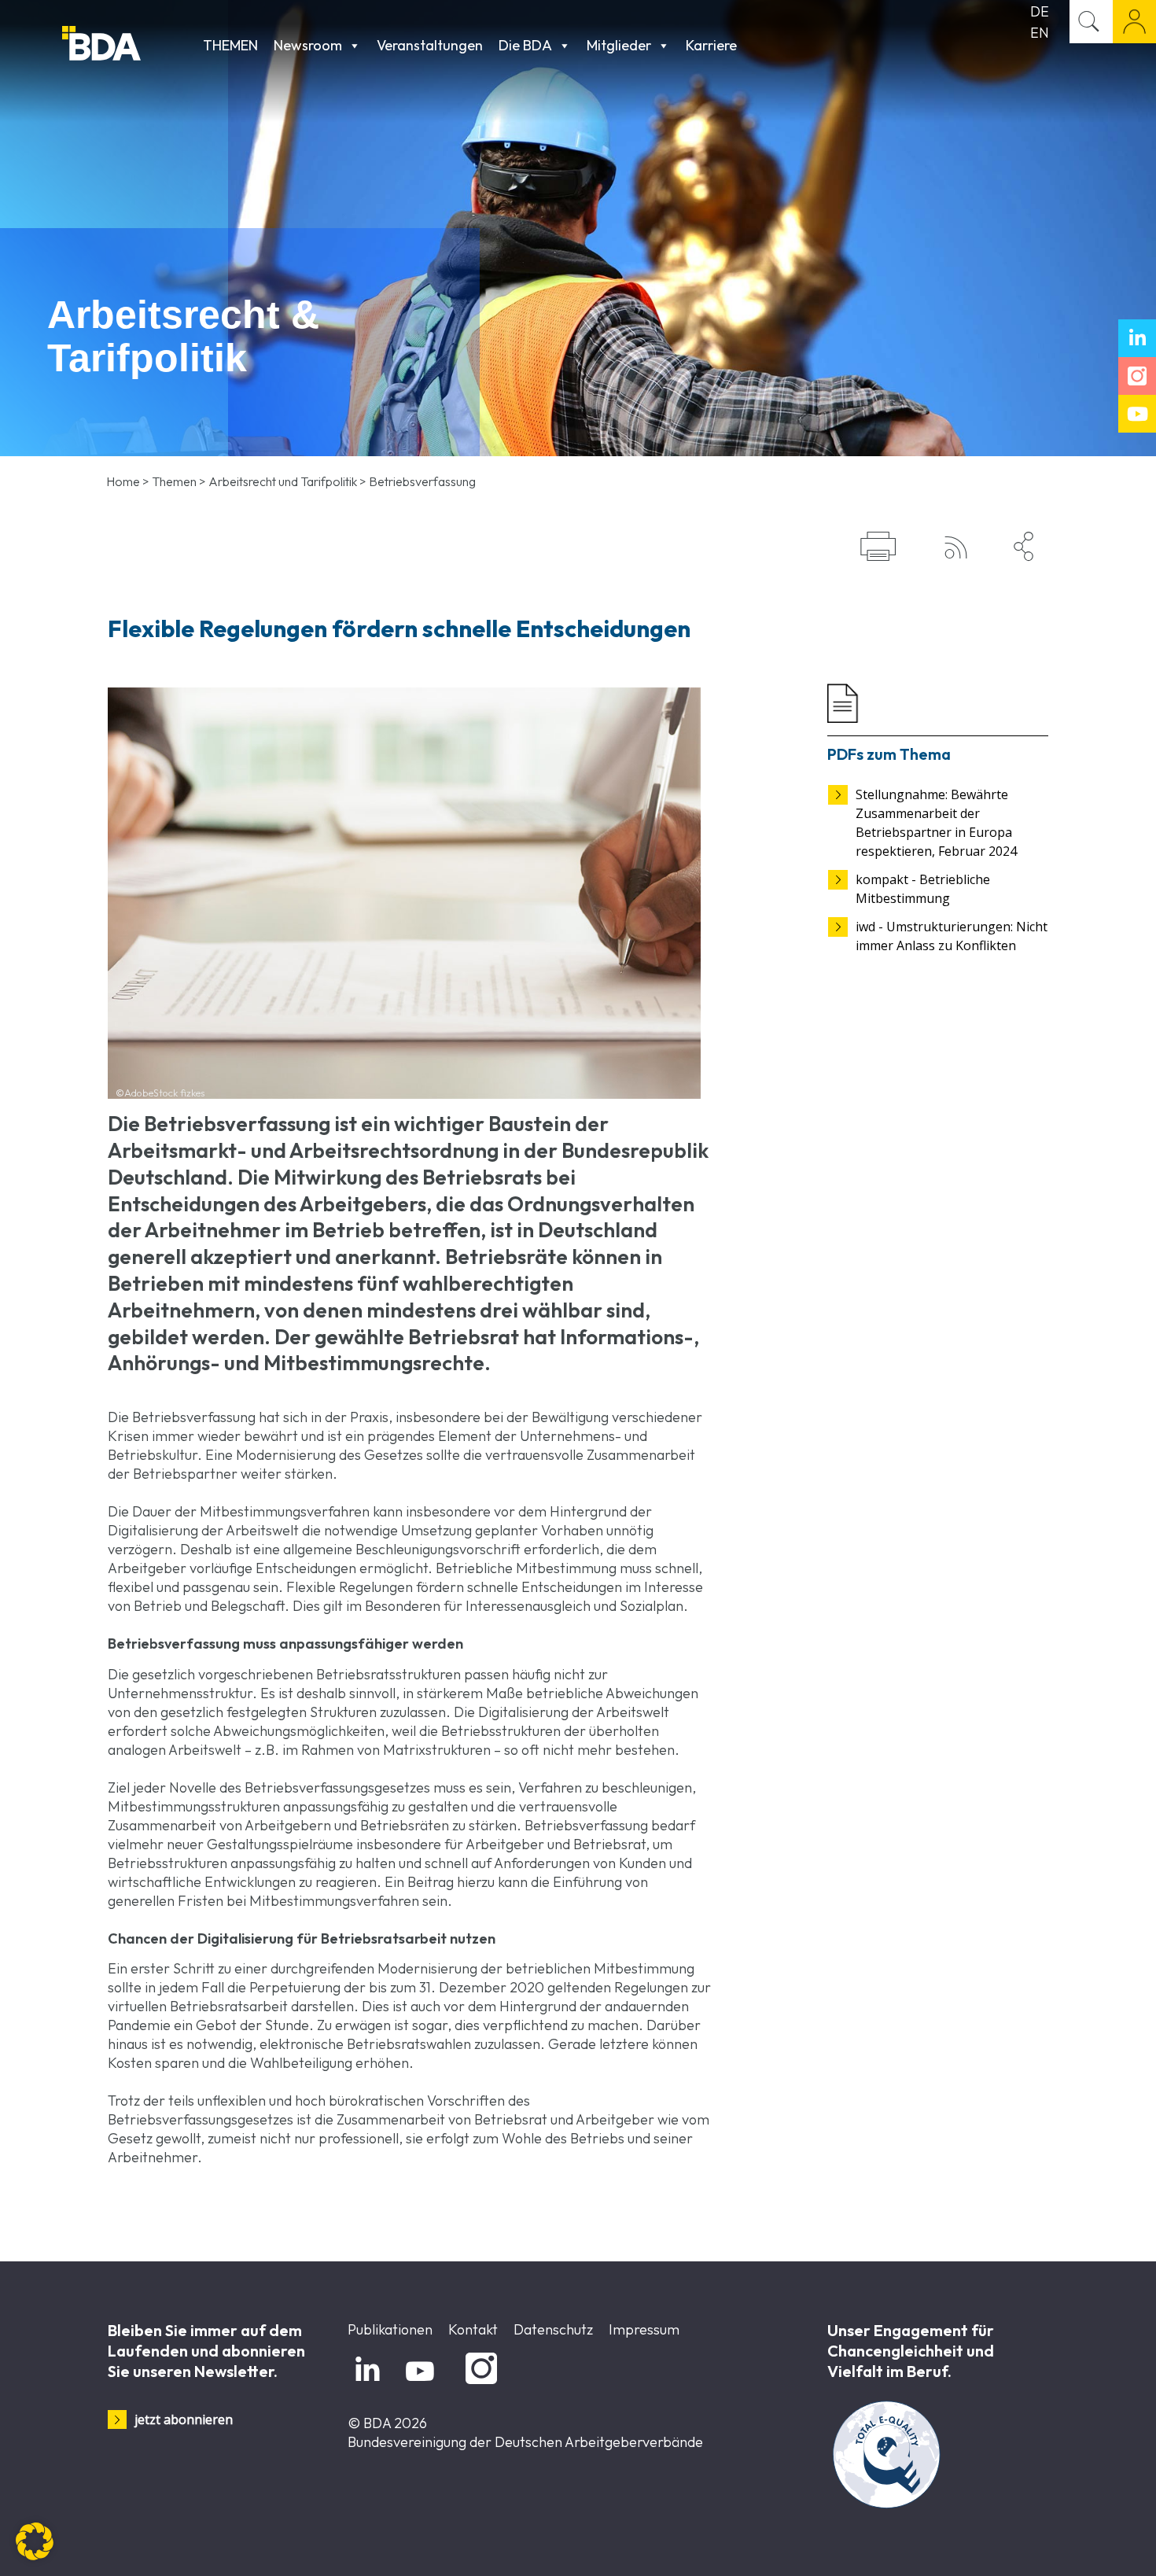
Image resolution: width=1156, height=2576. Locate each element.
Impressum (644, 2329)
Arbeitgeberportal (1134, 22)
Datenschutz (553, 2329)
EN (1040, 33)
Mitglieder (619, 45)
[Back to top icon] (1081, 2544)
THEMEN (230, 45)
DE (1040, 11)
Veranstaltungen (430, 45)
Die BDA (525, 45)
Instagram (479, 2384)
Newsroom (308, 45)
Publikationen (390, 2329)
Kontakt (473, 2329)
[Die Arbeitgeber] (129, 45)
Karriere (711, 45)
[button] (35, 2541)
